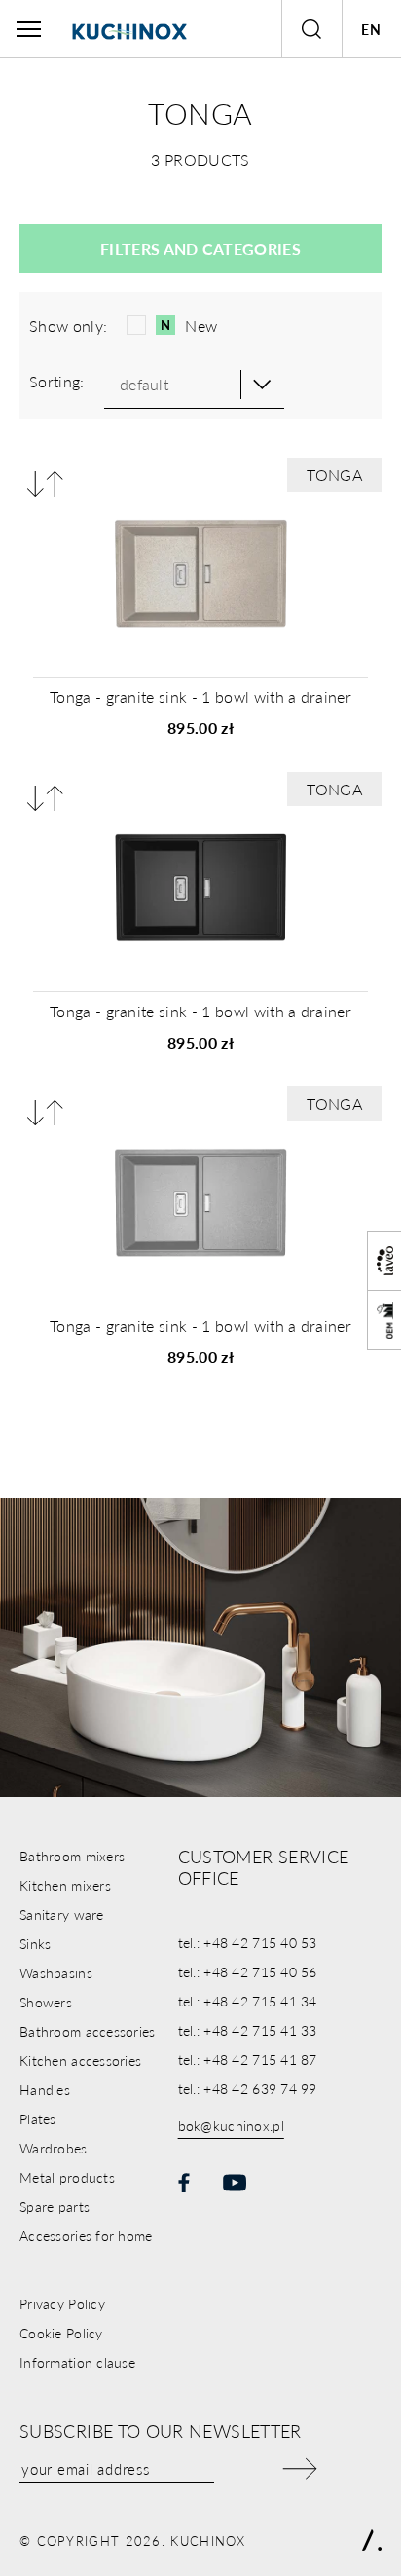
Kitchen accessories (80, 2060)
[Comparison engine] (45, 483)
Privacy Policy (62, 2303)
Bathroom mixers (72, 1856)
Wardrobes (54, 2148)
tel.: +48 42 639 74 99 (248, 2088)
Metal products (67, 2177)
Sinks (35, 1943)
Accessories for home (86, 2235)
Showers (46, 2002)
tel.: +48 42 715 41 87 (248, 2059)
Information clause (77, 2362)
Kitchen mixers (65, 1885)
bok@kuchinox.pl (231, 2125)
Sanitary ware (62, 1914)
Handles (45, 2089)
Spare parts (55, 2206)
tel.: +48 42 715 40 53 (248, 1942)
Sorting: (57, 381)
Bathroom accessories (88, 2031)
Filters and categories (200, 249)
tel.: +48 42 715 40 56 (248, 1971)
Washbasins (56, 1972)
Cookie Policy (61, 2333)
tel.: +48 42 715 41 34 (248, 2001)
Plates (38, 2118)
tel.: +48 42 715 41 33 (248, 2030)
